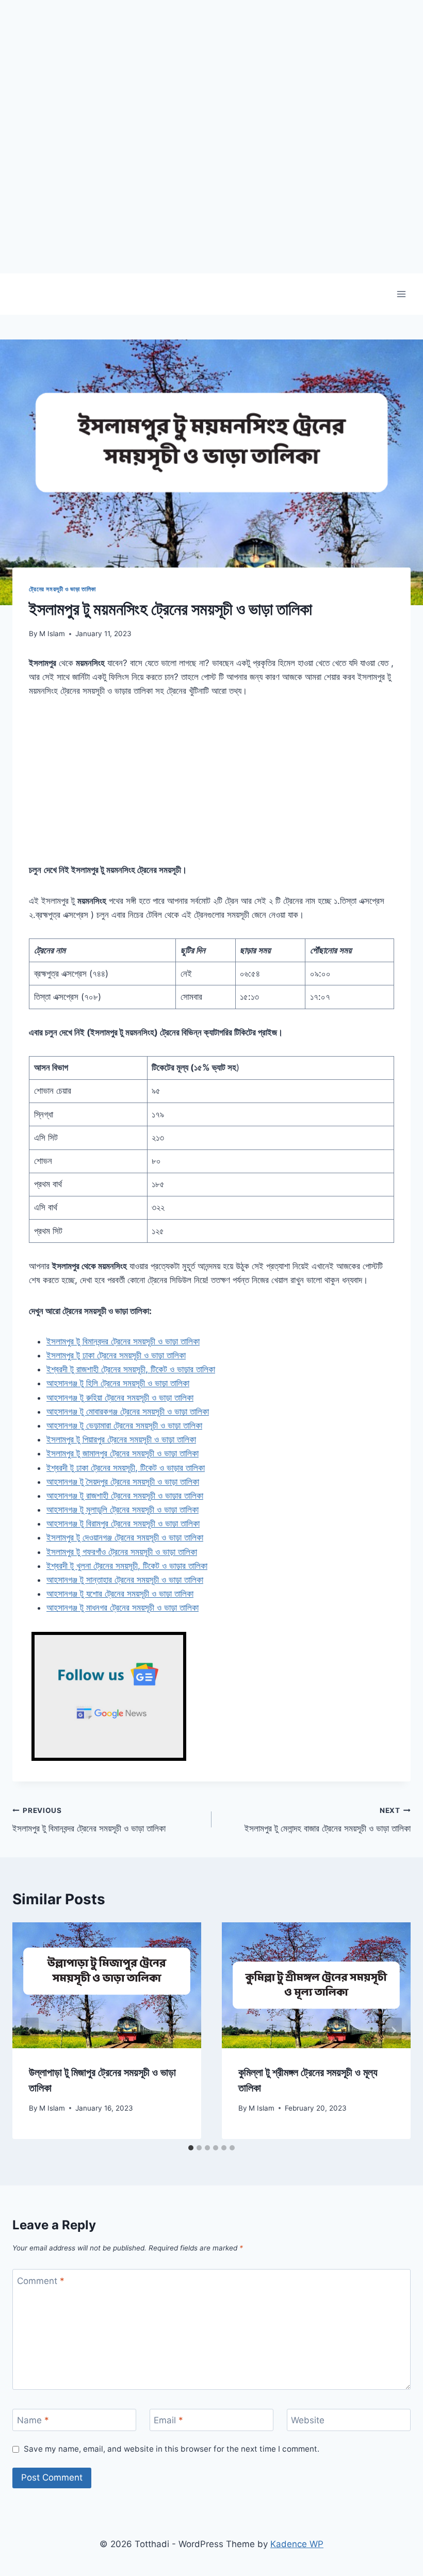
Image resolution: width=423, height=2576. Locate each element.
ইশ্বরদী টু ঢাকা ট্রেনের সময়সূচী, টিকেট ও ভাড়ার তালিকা (126, 1468)
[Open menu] (401, 294)
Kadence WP (297, 2544)
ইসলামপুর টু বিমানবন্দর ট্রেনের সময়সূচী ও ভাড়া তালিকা (123, 1341)
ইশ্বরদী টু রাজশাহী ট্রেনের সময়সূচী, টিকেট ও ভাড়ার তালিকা (131, 1369)
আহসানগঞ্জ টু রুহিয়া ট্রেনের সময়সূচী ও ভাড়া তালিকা (120, 1398)
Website (308, 2420)
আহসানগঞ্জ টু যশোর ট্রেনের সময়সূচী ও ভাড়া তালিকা (120, 1594)
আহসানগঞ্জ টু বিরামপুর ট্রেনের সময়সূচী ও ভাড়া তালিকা (123, 1524)
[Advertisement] (211, 201)
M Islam (52, 634)
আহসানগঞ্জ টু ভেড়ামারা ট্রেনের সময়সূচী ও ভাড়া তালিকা (124, 1425)
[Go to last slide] (30, 2031)
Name (33, 2420)
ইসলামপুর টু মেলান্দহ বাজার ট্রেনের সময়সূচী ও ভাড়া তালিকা (328, 1820)
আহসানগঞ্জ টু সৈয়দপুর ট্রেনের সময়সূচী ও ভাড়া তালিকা (123, 1482)
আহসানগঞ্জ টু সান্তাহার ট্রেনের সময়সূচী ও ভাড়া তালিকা (125, 1580)
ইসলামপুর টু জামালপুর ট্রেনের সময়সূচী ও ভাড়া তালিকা (123, 1453)
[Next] (393, 2031)
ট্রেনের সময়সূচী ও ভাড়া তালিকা (62, 589)
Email (168, 2420)
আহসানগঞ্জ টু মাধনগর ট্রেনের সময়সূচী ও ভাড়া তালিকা (123, 1608)
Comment (41, 2281)
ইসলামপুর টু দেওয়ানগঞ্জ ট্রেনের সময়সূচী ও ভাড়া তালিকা (125, 1537)
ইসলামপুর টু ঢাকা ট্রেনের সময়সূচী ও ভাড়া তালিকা (116, 1355)
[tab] (191, 2148)
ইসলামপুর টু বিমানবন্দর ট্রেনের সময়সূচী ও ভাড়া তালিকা (89, 1820)
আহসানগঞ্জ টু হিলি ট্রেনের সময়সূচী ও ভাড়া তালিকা (118, 1383)
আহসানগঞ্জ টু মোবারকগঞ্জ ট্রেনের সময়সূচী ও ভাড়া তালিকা (128, 1412)
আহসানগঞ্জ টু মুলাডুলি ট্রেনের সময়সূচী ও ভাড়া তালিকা (123, 1510)
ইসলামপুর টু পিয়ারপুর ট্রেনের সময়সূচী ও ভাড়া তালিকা (121, 1439)
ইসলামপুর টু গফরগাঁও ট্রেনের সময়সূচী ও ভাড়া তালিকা (122, 1552)
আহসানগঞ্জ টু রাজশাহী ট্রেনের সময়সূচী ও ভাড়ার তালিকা (125, 1496)
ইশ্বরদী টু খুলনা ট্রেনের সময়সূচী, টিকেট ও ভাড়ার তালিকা (127, 1566)
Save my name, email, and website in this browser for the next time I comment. (172, 2449)
